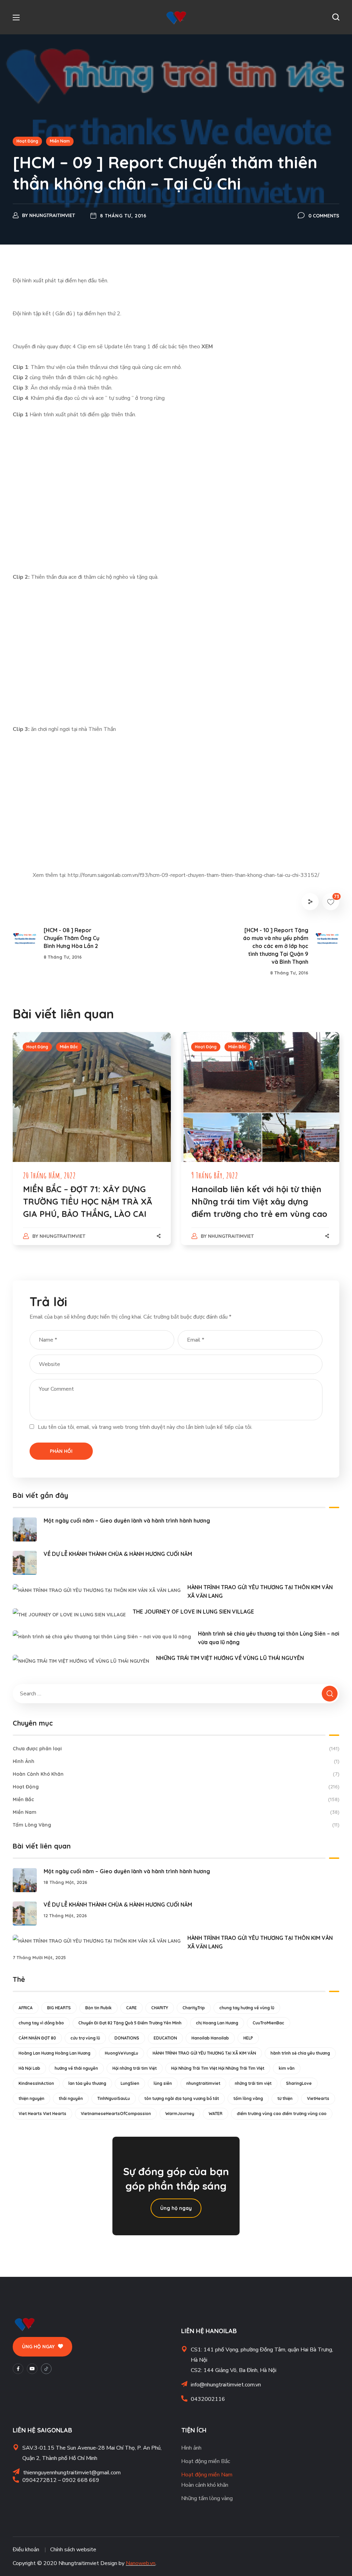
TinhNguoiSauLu (114, 2098)
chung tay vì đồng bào (41, 2023)
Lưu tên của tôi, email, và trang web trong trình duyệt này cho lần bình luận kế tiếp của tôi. (145, 1427)
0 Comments (324, 216)
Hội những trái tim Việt (135, 2068)
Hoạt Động (27, 141)
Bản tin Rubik (98, 2008)
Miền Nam (60, 141)
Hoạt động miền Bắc (206, 2461)
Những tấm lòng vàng (207, 2498)
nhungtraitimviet (52, 215)
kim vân (287, 2068)
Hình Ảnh (176, 1761)
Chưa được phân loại (176, 1749)
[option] (92, 1145)
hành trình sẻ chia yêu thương (300, 2053)
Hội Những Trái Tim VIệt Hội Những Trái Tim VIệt (218, 2068)
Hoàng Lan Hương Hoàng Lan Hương (54, 2053)
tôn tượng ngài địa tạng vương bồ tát (182, 2098)
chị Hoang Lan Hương (217, 2023)
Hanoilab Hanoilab (210, 2038)
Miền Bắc (69, 1047)
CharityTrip (194, 2008)
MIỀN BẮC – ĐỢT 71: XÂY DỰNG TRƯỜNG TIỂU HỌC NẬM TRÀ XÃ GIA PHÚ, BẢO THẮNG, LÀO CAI (88, 1201)
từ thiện (285, 2098)
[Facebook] (18, 2369)
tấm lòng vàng (248, 2098)
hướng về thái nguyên (76, 2068)
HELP (248, 2038)
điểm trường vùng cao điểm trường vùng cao (282, 2114)
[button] (336, 17)
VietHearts (318, 2098)
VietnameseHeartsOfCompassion (116, 2114)
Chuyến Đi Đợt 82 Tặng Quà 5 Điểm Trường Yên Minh (130, 2023)
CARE (131, 2008)
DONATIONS (127, 2038)
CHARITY (160, 2008)
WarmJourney (180, 2114)
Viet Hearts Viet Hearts (42, 2114)
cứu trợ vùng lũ (85, 2038)
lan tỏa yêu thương (87, 2083)
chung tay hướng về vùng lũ (247, 2008)
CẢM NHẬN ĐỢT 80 (37, 2038)
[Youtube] (32, 2369)
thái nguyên (71, 2098)
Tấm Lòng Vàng (176, 1825)
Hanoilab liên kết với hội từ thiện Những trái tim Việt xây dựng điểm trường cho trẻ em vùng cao (259, 1201)
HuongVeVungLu (122, 2053)
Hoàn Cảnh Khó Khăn (176, 1774)
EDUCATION (165, 2038)
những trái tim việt (253, 2083)
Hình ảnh (191, 2448)
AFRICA (26, 2008)
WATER (216, 2114)
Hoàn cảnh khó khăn (205, 2485)
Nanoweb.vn (141, 2563)
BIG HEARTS (59, 2008)
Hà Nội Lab (29, 2068)
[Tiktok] (46, 2369)
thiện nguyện (31, 2098)
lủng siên (163, 2083)
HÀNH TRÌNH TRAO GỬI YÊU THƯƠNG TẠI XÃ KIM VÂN (204, 2053)
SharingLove (299, 2083)
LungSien (130, 2083)
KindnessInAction (36, 2083)
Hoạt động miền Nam (207, 2475)
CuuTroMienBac (268, 2023)
